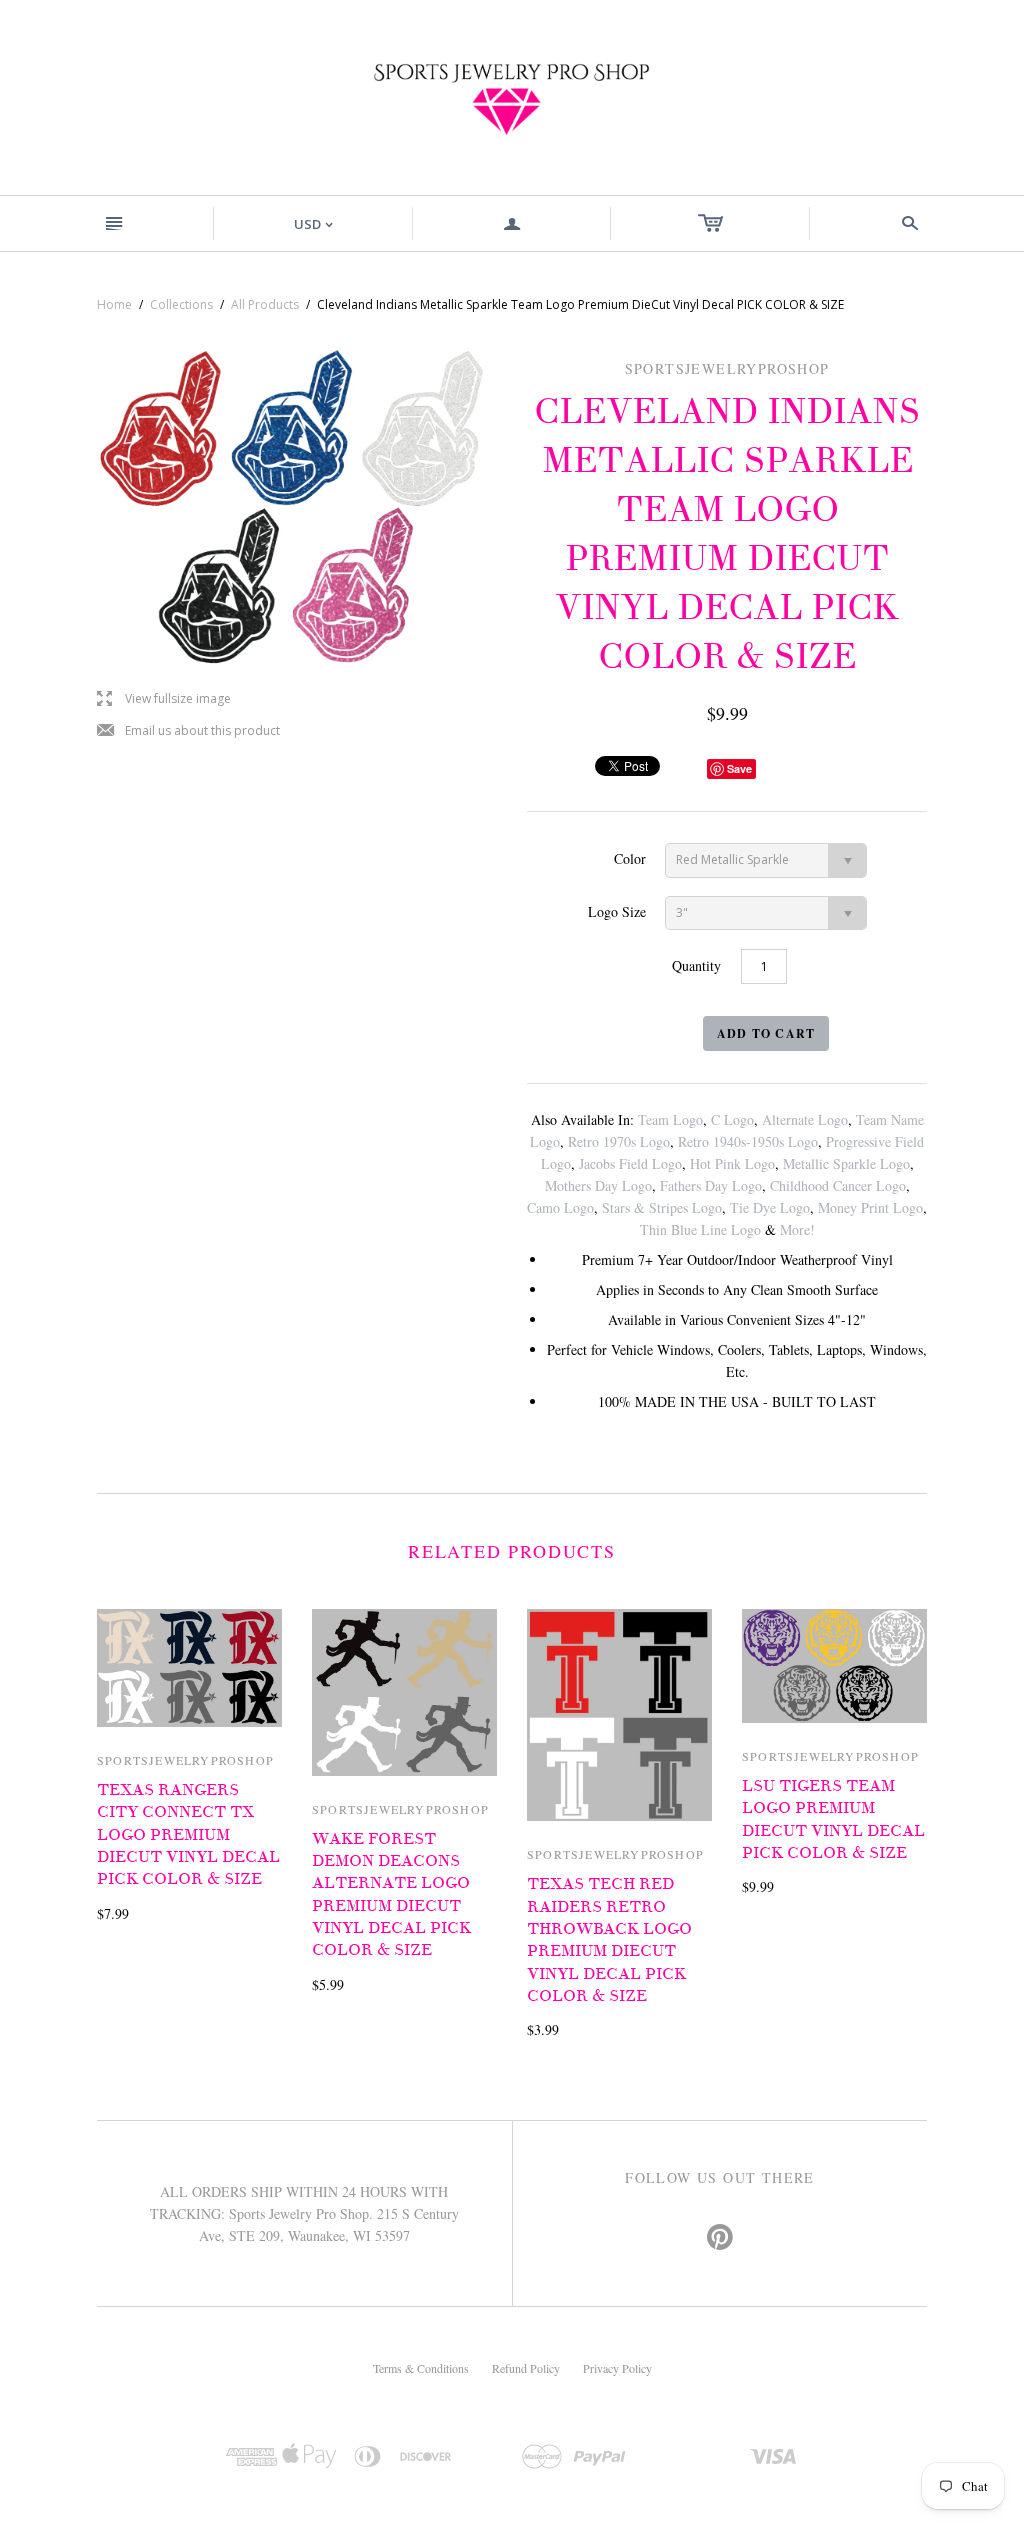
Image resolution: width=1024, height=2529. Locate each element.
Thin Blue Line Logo (700, 1229)
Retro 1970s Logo (619, 1141)
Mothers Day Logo (598, 1185)
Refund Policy (526, 2368)
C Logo (732, 1119)
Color (630, 858)
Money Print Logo (870, 1207)
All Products (265, 304)
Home (114, 304)
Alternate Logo (805, 1119)
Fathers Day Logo (711, 1185)
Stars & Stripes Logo (662, 1207)
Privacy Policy (617, 2368)
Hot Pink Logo (732, 1163)
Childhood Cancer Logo (838, 1185)
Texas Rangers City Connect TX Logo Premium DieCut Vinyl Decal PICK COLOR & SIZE (188, 1835)
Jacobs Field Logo (630, 1163)
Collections (181, 304)
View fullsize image (164, 699)
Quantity (696, 965)
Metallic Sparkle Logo (846, 1163)
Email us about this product (188, 731)
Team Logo (670, 1119)
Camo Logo (560, 1207)
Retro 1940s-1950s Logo (748, 1141)
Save (739, 768)
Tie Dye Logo (770, 1207)
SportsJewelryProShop (185, 1760)
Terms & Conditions (421, 2368)
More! (797, 1229)
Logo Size (617, 911)
